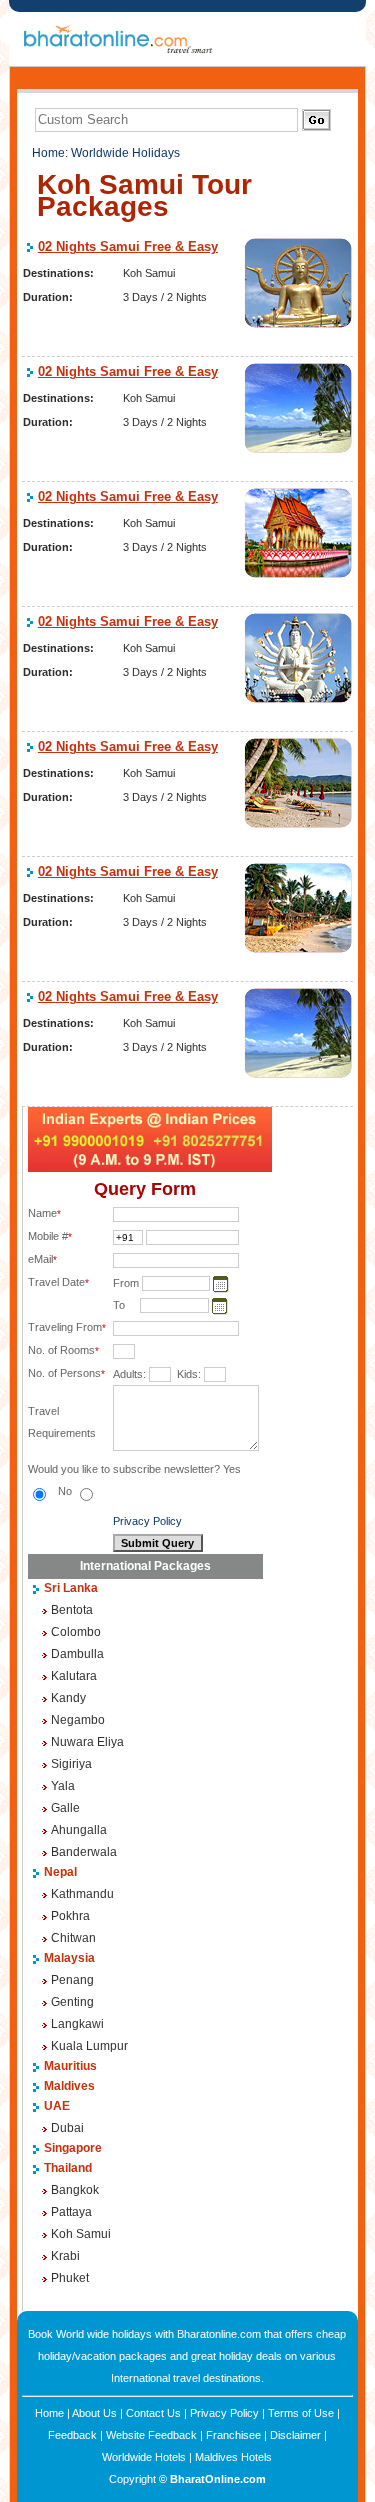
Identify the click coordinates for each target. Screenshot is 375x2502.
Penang (72, 1980)
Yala (63, 1786)
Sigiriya (71, 1764)
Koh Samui (81, 2234)
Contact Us (153, 2413)
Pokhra (70, 1916)
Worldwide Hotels (144, 2457)
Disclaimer (295, 2435)
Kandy (68, 1698)
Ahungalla (79, 1830)
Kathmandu (82, 1894)
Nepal (60, 1872)
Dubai (67, 2128)
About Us (94, 2413)
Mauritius (70, 2066)
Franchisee (233, 2435)
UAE (57, 2106)
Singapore (73, 2148)
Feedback (72, 2435)
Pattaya (71, 2212)
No (66, 1491)
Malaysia (69, 1958)
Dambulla (77, 1654)
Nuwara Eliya (87, 1742)
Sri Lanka (71, 1588)
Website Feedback (151, 2435)
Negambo (78, 1720)
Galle (65, 1808)
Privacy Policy (147, 1521)
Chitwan (73, 1938)
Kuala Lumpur (89, 2046)
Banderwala (84, 1852)
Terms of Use (301, 2413)
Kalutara (74, 1676)
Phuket (70, 2278)
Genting (72, 2002)
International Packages (145, 1566)
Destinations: (58, 273)
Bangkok (75, 2190)
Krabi (65, 2256)
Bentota (72, 1610)
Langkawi (77, 2024)
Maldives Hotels (233, 2457)
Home (48, 153)
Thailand (68, 2168)
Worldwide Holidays (125, 153)
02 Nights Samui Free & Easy (128, 246)
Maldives (69, 2086)
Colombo (76, 1632)
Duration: (48, 297)
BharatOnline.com (218, 2479)
